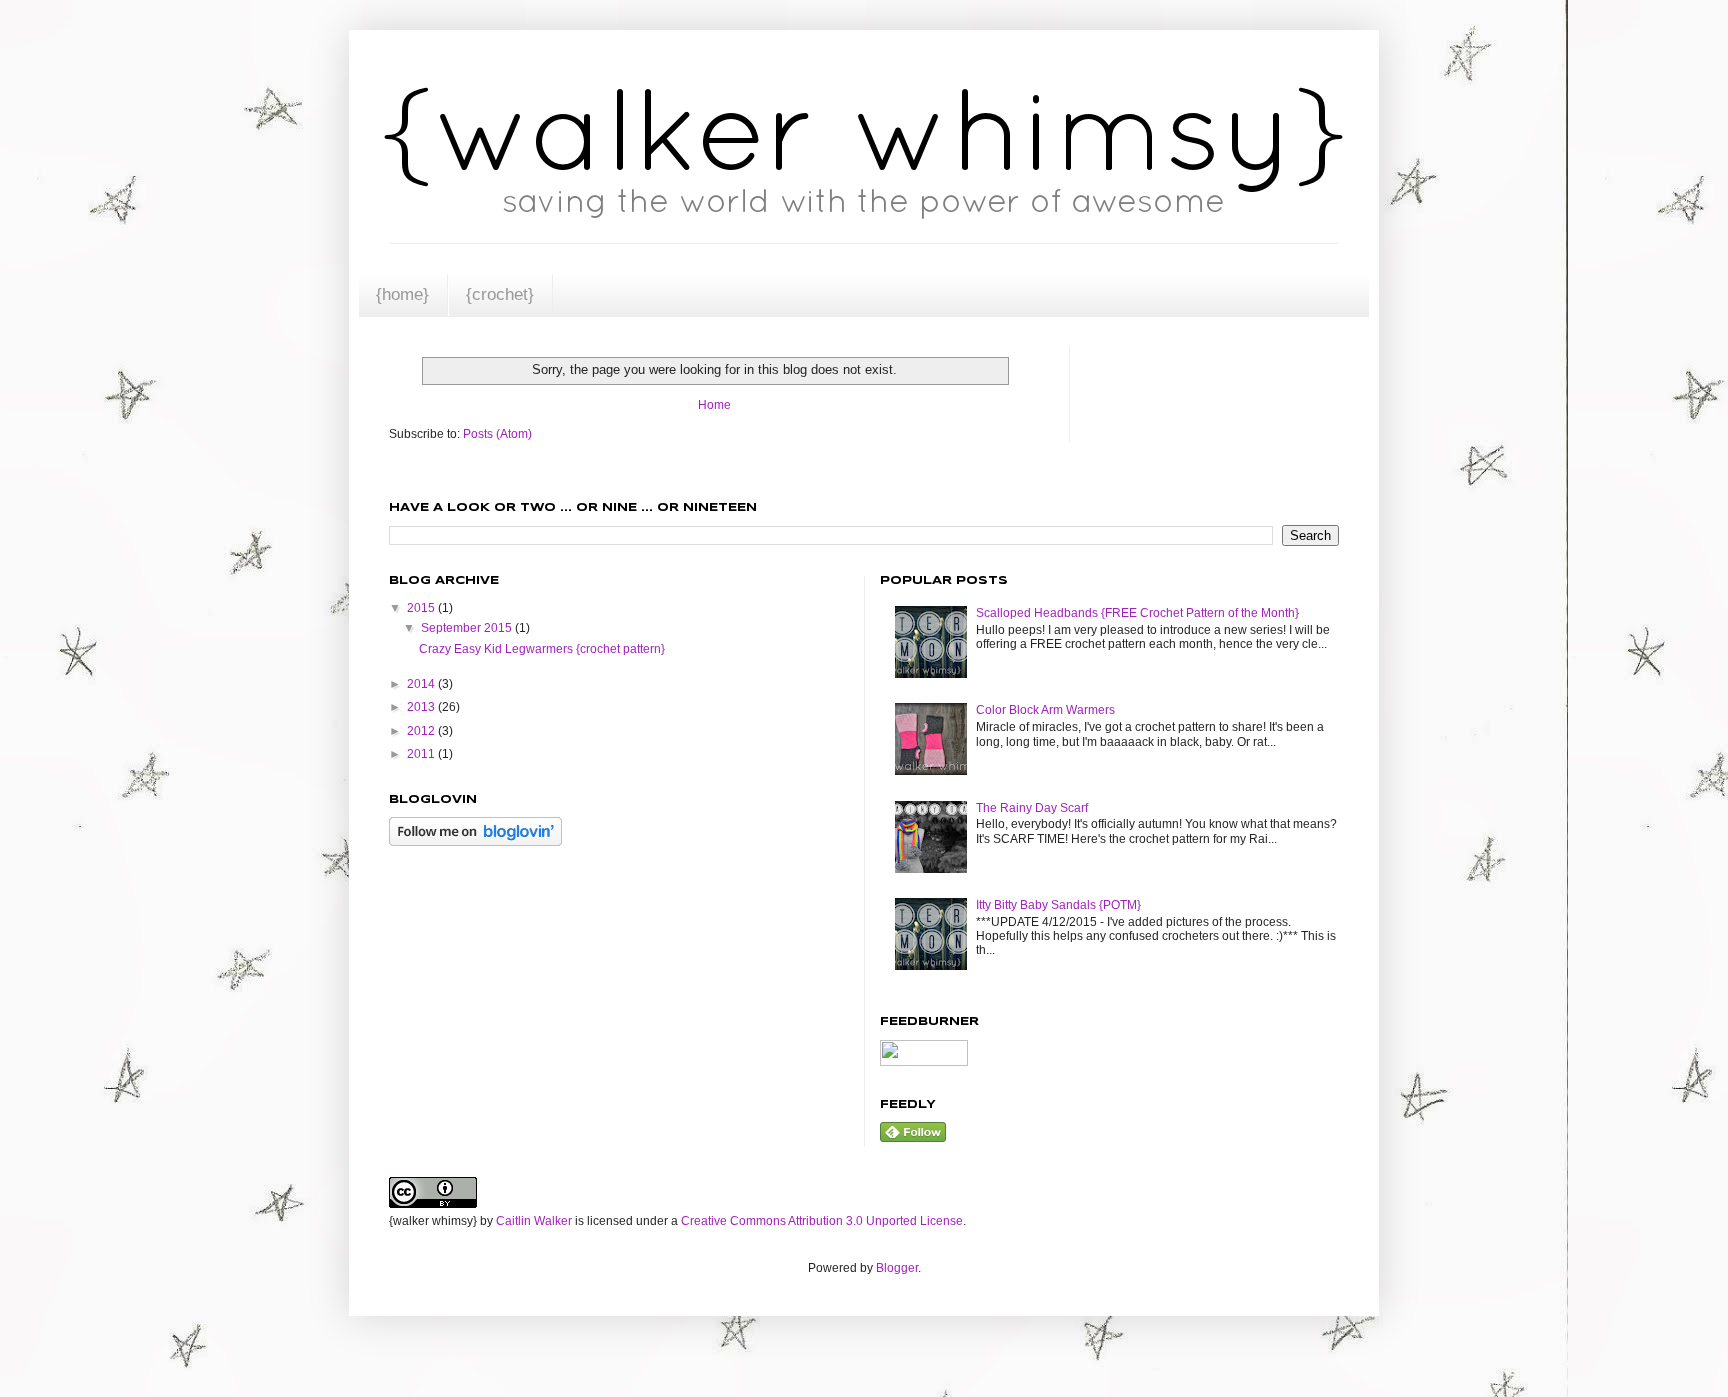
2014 (422, 684)
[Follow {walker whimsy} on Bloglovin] (475, 842)
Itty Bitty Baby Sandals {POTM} (1058, 905)
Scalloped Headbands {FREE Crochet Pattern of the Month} (1137, 613)
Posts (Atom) (497, 434)
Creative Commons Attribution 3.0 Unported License (822, 1221)
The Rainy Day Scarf (1032, 808)
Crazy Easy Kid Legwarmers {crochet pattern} (542, 649)
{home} (402, 294)
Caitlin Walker (534, 1221)
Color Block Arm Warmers (1045, 710)
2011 (422, 754)
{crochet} (500, 294)
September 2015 (468, 628)
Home (714, 405)
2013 (422, 707)
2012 (422, 731)
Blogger (897, 1268)
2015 (422, 608)
